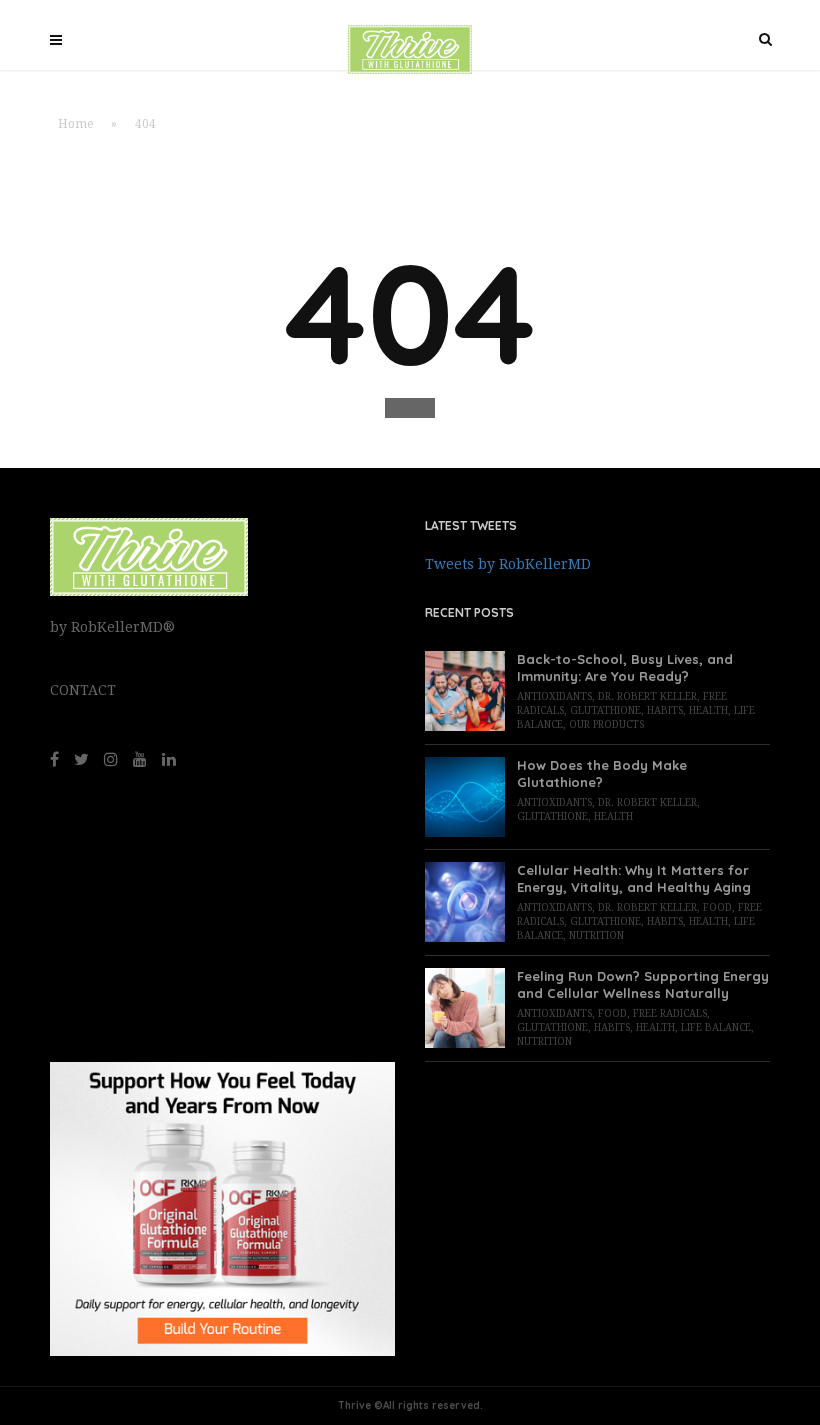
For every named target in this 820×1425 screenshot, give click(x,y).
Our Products (606, 724)
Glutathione (605, 710)
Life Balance (716, 1027)
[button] (410, 408)
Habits (665, 710)
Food (717, 907)
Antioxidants (554, 696)
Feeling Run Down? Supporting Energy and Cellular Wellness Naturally (643, 984)
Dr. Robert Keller (647, 696)
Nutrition (596, 935)
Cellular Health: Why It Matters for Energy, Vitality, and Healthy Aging (634, 878)
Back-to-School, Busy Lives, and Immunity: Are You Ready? (625, 667)
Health (708, 710)
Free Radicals (670, 1013)
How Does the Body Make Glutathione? (602, 773)
